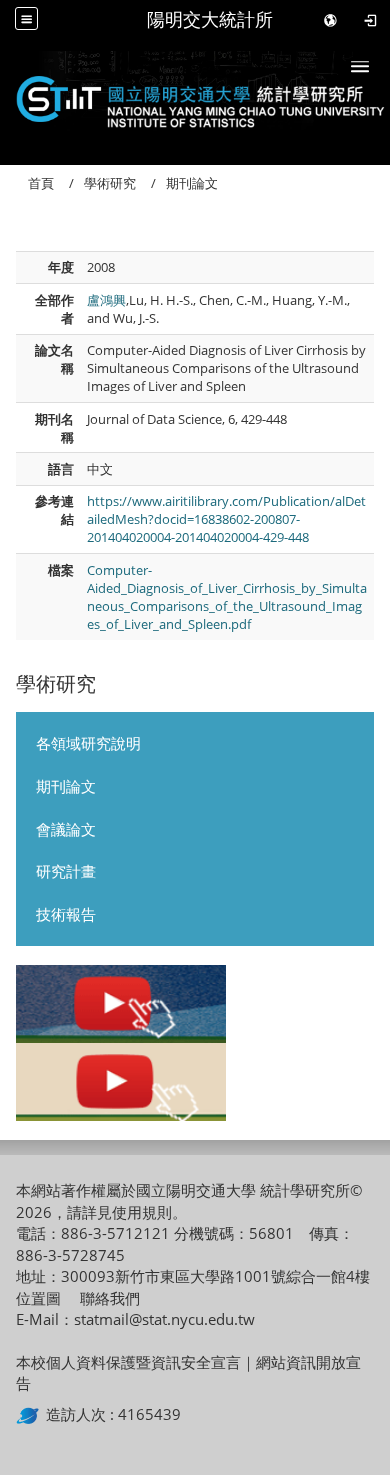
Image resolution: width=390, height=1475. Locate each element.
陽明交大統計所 (210, 19)
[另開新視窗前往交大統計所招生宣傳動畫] (121, 1004)
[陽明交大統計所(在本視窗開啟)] (195, 96)
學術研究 (110, 183)
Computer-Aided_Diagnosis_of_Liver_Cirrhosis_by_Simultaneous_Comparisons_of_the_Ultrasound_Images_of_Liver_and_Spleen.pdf (227, 597)
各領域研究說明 (88, 743)
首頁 (41, 183)
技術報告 (66, 914)
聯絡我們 (110, 1298)
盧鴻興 (106, 300)
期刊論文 (66, 786)
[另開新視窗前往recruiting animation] (121, 1082)
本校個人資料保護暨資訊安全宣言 (128, 1362)
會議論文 (66, 829)
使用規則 (142, 1212)
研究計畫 (66, 871)
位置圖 (38, 1298)
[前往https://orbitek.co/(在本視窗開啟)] (31, 1414)
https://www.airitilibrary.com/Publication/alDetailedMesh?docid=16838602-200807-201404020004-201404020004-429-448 (226, 519)
